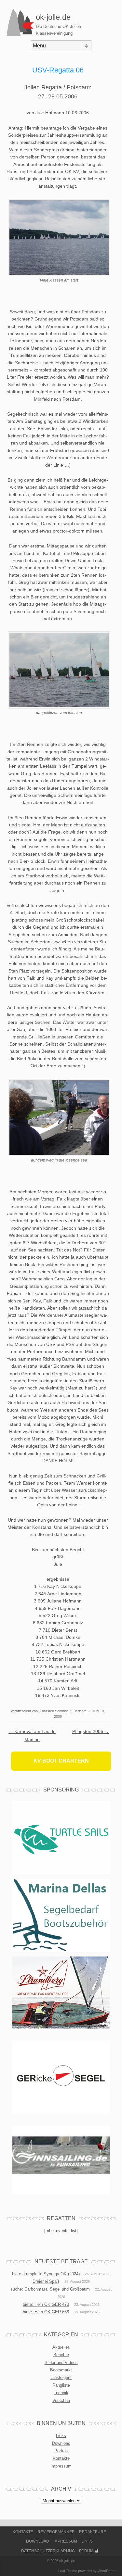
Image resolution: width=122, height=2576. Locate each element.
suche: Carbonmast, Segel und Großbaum (50, 2289)
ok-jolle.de (53, 17)
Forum (86, 2551)
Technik (61, 2393)
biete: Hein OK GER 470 (46, 2304)
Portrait (61, 2451)
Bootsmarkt (61, 2370)
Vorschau (61, 2400)
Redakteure (93, 2532)
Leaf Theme (68, 2571)
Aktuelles (61, 2347)
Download (61, 2443)
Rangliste (61, 2385)
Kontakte (61, 2458)
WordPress (107, 2571)
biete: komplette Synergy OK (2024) (46, 2274)
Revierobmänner (56, 2532)
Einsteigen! (61, 2377)
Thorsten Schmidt (54, 1711)
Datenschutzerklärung (48, 2551)
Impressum (61, 2466)
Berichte (80, 1711)
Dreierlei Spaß (46, 2281)
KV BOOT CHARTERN (61, 1761)
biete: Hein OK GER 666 (46, 2312)
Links (61, 2436)
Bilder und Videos (61, 2362)
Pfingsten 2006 (91, 1731)
